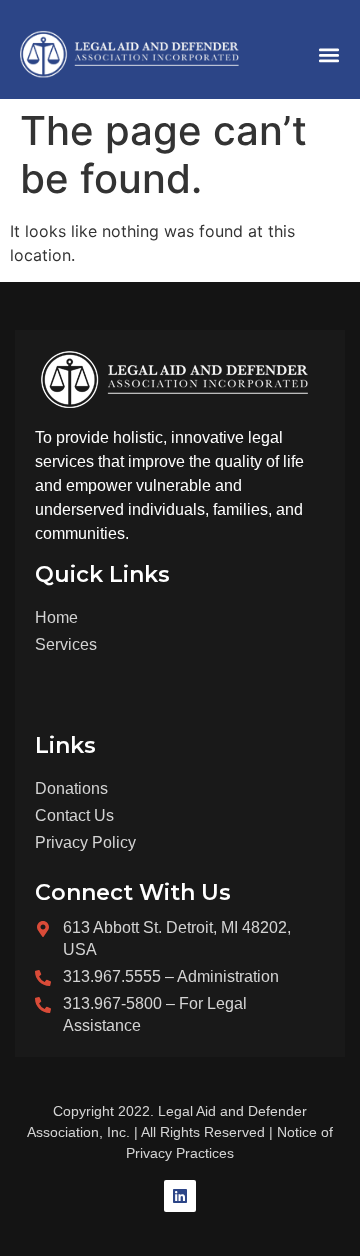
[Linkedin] (180, 1196)
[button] (328, 54)
